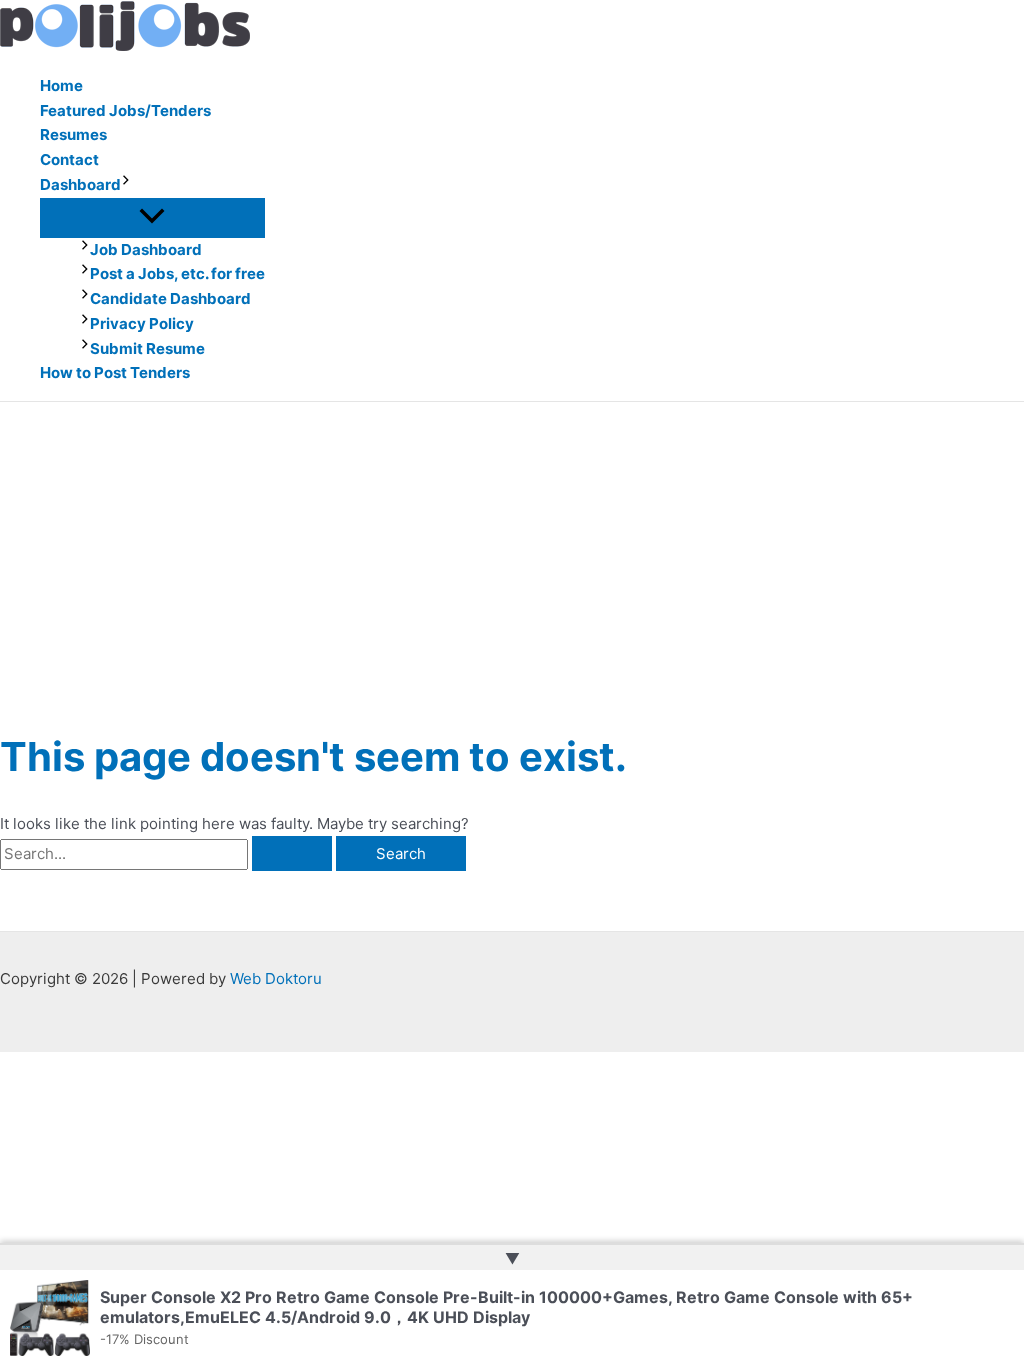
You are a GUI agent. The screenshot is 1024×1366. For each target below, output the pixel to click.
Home (61, 85)
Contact (69, 159)
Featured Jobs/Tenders (125, 110)
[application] (126, 185)
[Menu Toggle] (152, 217)
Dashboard (80, 184)
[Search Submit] (292, 853)
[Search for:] (168, 853)
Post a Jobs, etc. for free (177, 273)
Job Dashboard (146, 249)
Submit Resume (147, 348)
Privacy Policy (142, 323)
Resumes (73, 134)
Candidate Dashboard (170, 298)
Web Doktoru (276, 978)
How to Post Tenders (115, 372)
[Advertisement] (512, 552)
